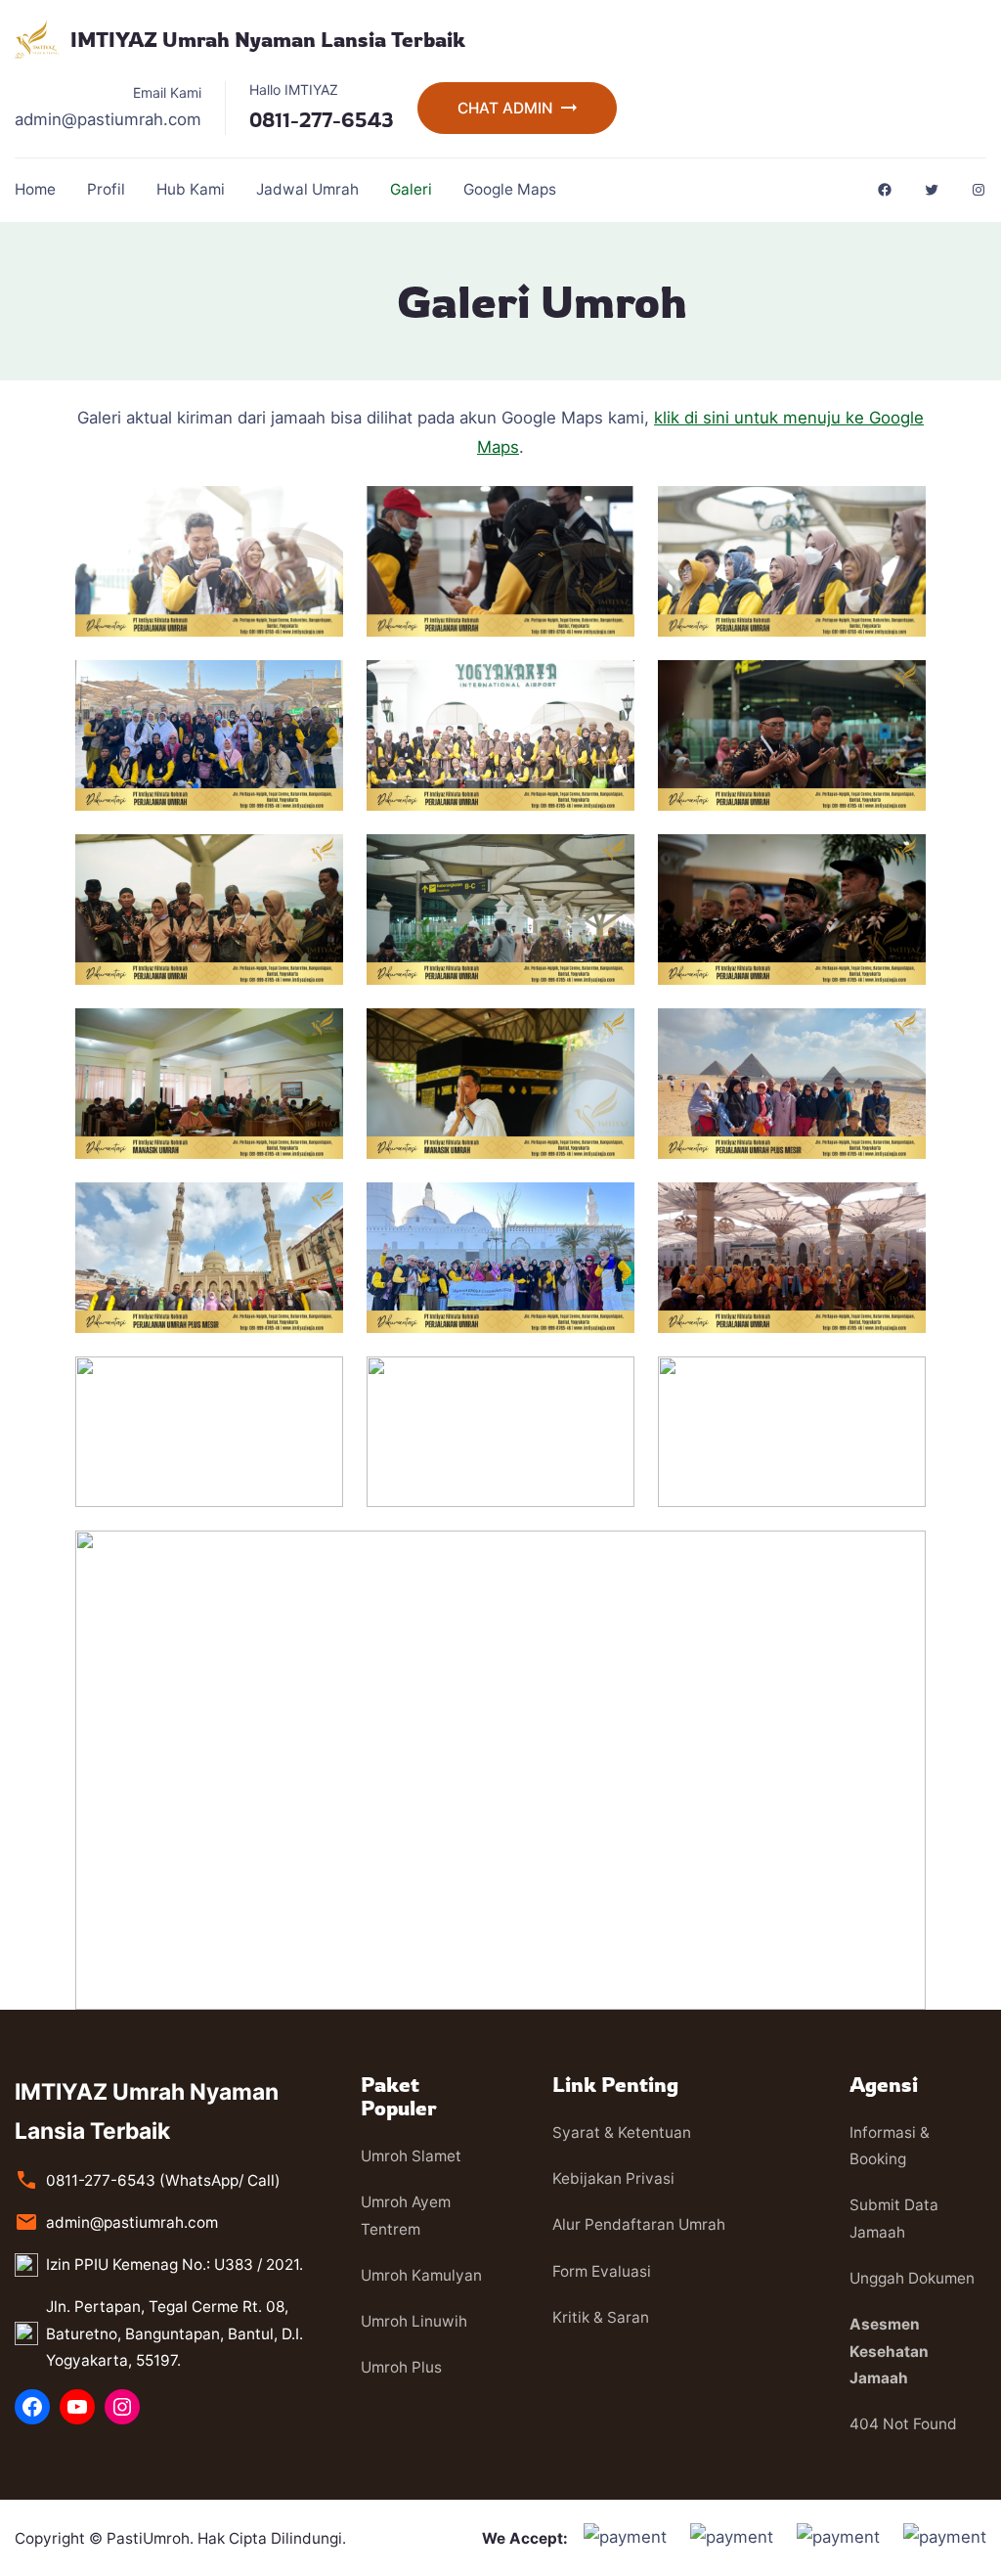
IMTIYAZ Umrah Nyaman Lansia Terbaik (268, 39)
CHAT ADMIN (505, 108)
